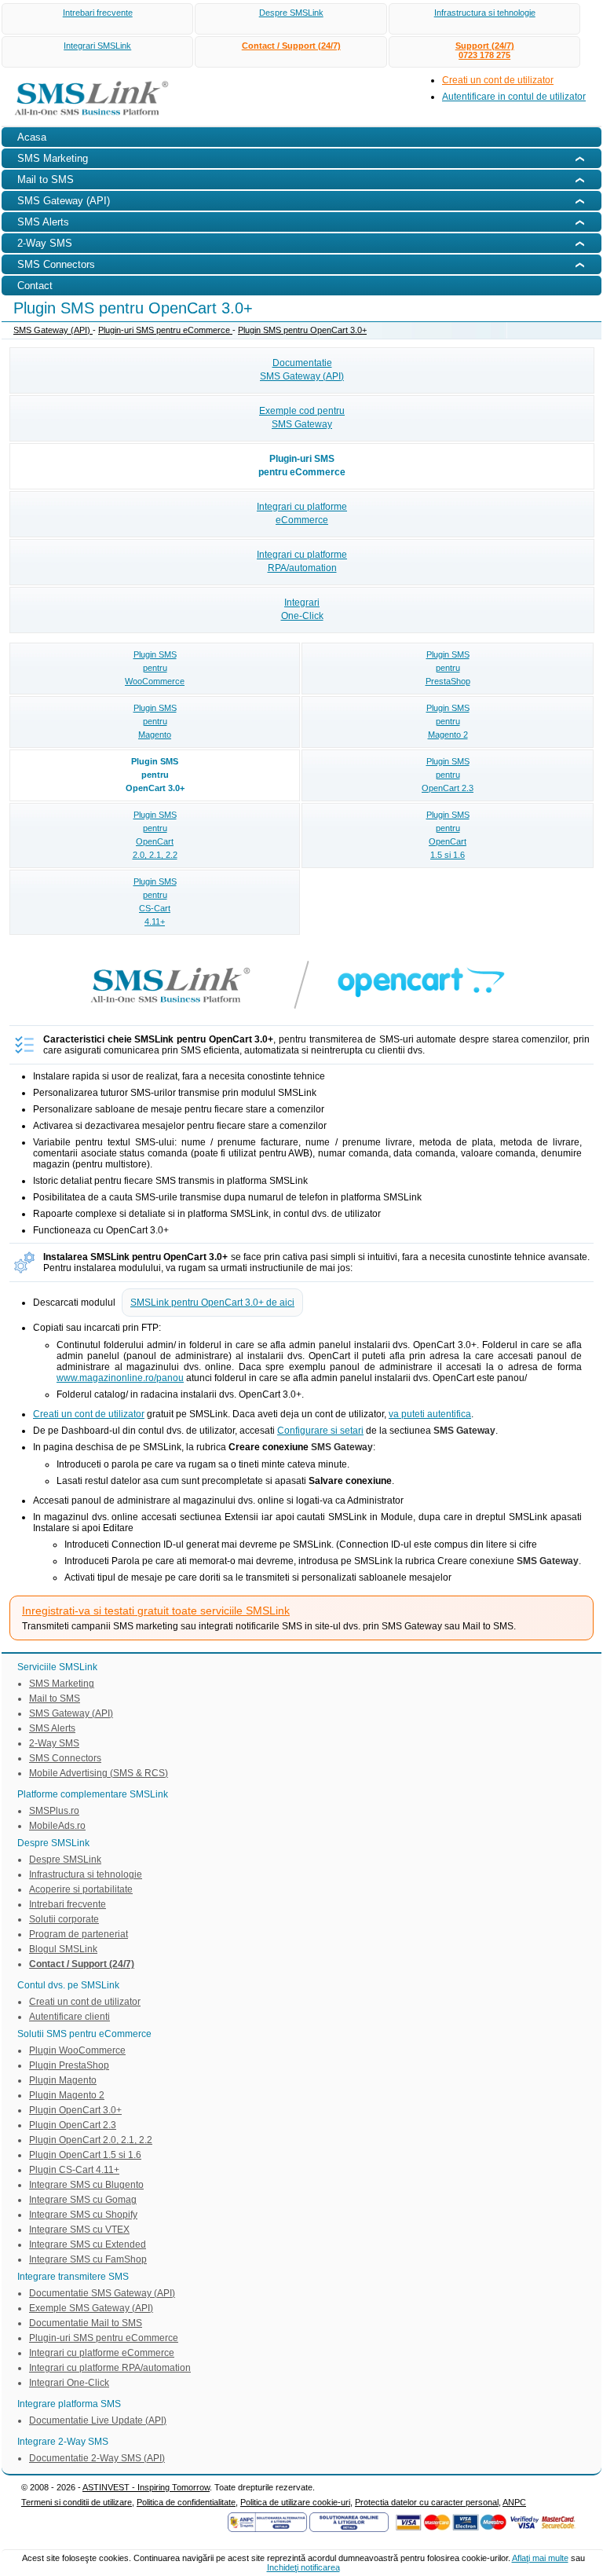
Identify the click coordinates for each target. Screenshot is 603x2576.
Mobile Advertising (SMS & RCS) (99, 1773)
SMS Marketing (62, 1684)
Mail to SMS (55, 1698)
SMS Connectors (65, 1758)
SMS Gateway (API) (53, 330)
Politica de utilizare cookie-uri (295, 2502)
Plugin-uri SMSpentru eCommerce (302, 465)
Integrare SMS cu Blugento (86, 2185)
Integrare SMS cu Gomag (83, 2200)
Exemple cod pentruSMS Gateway (302, 418)
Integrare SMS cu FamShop (88, 2259)
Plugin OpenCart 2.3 (73, 2125)
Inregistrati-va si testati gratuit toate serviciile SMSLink (156, 1610)
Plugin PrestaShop (69, 2065)
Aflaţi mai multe (540, 2558)
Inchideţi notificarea (303, 2567)
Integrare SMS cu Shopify (83, 2215)
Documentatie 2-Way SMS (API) (97, 2458)
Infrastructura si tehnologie (485, 13)
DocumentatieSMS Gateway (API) (302, 370)
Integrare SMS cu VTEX (79, 2230)
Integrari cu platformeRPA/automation (302, 561)
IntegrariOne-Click (302, 609)
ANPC (514, 2502)
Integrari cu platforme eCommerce (102, 2353)
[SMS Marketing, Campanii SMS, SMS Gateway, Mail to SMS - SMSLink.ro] (86, 119)
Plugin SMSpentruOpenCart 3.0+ (155, 775)
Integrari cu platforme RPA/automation (110, 2368)
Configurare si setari (320, 1431)
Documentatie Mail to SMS (86, 2323)
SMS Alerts (52, 1728)
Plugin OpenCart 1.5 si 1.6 (85, 2155)
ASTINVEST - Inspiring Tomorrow (146, 2487)
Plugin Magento (63, 2080)
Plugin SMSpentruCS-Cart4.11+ (155, 901)
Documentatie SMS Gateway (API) (102, 2293)
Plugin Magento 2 (67, 2095)
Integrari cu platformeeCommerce (302, 513)
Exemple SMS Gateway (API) (91, 2308)
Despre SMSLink (291, 13)
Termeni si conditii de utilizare (77, 2502)
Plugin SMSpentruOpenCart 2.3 (448, 775)
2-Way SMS (54, 1743)
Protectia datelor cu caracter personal (427, 2502)
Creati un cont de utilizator (498, 80)
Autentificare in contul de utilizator (514, 97)
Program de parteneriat (79, 1934)
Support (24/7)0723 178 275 (485, 50)
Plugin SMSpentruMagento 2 (448, 721)
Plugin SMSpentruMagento (155, 721)
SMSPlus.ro (54, 1811)
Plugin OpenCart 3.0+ (75, 2110)
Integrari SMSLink (97, 46)
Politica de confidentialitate (186, 2502)
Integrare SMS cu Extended (88, 2244)
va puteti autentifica (430, 1414)
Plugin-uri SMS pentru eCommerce (165, 330)
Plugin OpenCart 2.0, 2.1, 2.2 (91, 2140)
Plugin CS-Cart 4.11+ (74, 2170)
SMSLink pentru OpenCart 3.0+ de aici (212, 1303)
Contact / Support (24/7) (291, 46)
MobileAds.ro (57, 1826)
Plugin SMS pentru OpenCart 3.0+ (302, 330)
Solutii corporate (64, 1919)
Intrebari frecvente (98, 13)
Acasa (32, 137)
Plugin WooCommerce (77, 2050)
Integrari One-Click (69, 2383)
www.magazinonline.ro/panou (120, 1378)
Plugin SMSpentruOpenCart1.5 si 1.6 (448, 835)
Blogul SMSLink (63, 1949)
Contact (35, 286)
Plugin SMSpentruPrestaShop (448, 668)
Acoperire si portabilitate (81, 1889)
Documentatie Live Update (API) (98, 2420)
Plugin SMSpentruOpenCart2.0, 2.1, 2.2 (155, 835)
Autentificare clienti (69, 2017)
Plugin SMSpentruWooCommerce (155, 668)
